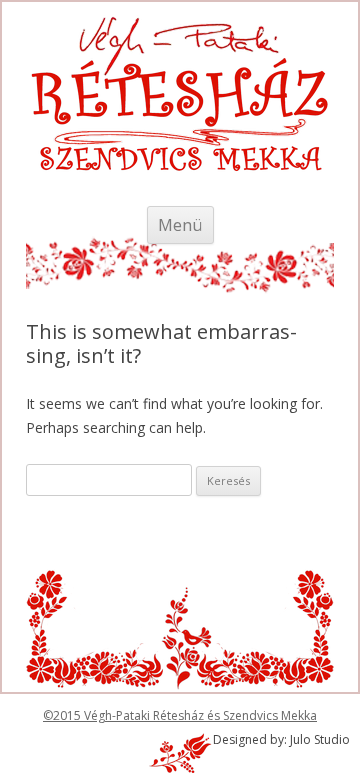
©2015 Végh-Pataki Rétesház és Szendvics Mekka (180, 715)
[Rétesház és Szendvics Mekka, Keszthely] (180, 120)
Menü (180, 224)
